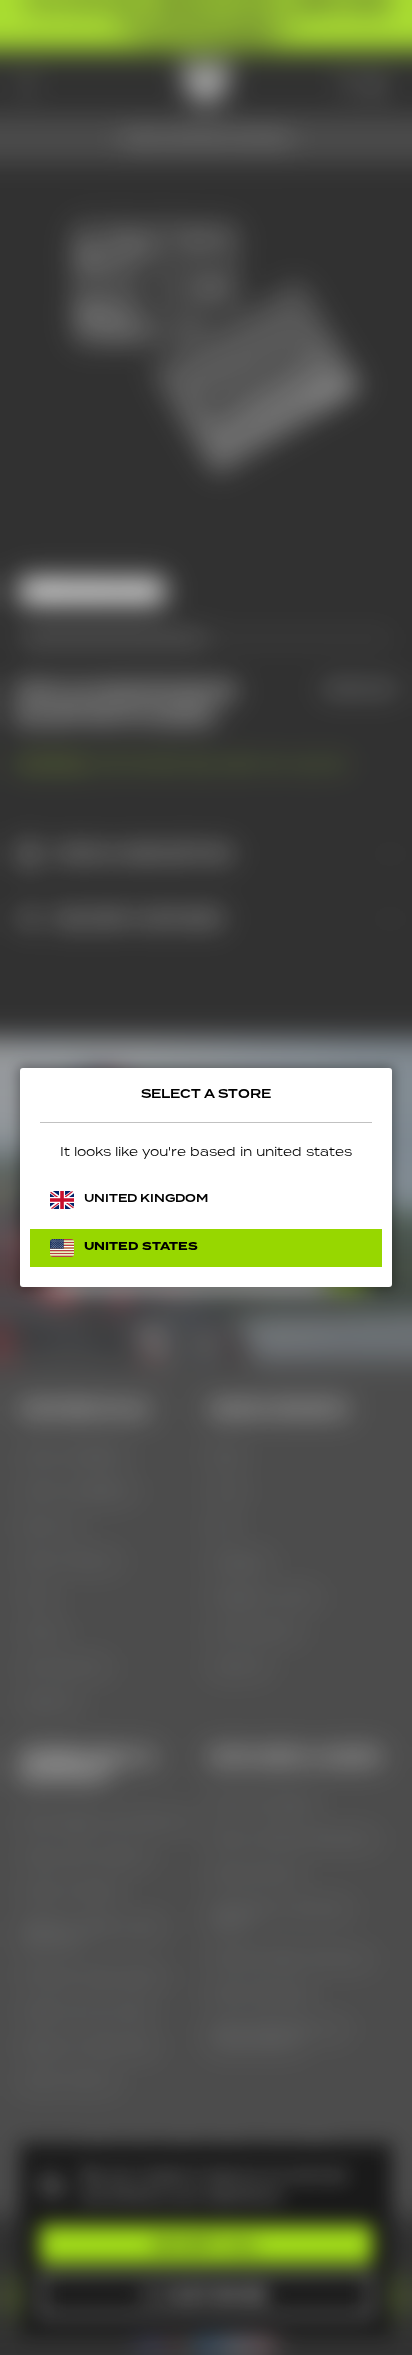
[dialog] (206, 1177)
